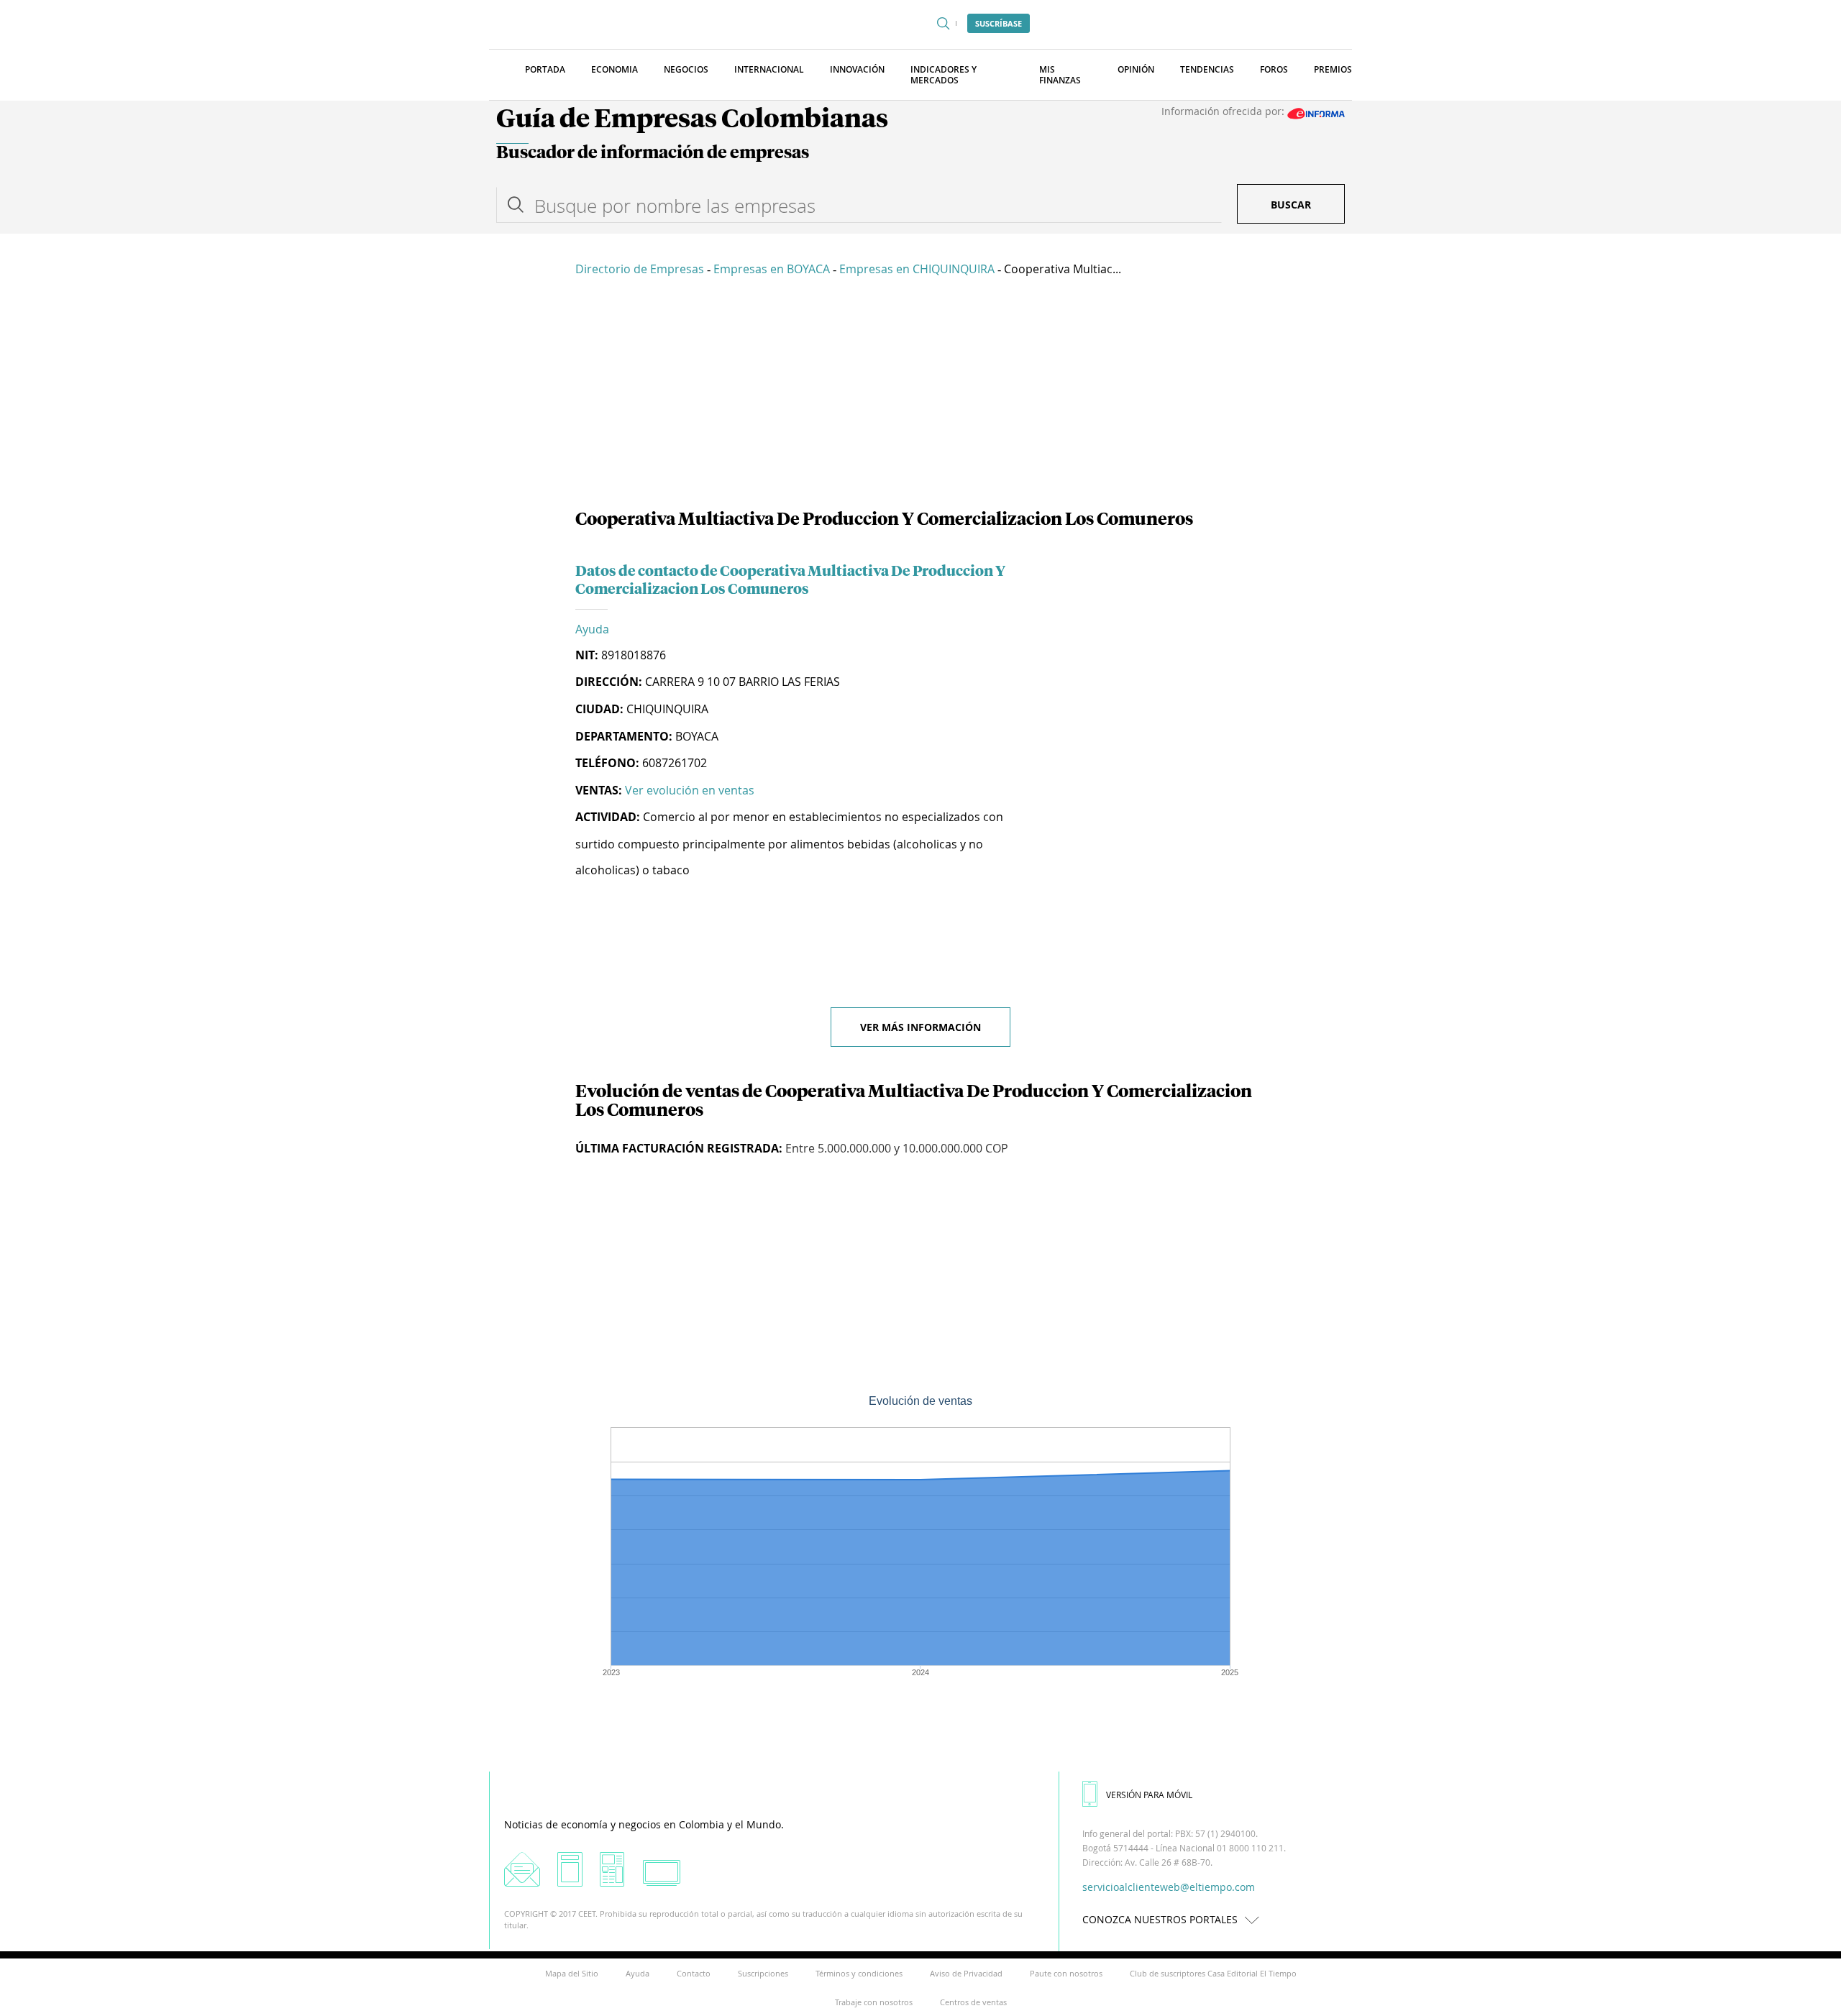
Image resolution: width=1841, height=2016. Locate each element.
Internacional (769, 69)
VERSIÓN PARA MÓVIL (1149, 1795)
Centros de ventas (973, 2002)
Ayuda (592, 629)
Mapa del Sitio (572, 1973)
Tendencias (1207, 69)
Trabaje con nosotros (874, 2002)
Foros (1274, 69)
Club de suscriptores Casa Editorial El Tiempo (1213, 1973)
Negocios (686, 69)
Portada (545, 69)
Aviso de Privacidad (966, 1973)
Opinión (1136, 69)
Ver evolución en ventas (690, 790)
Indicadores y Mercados (944, 75)
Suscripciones (763, 1973)
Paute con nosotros (1066, 1973)
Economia (615, 69)
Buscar (1291, 205)
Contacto (694, 1973)
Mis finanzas (1060, 75)
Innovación (857, 69)
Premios (1333, 69)
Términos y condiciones (859, 1973)
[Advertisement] (920, 395)
